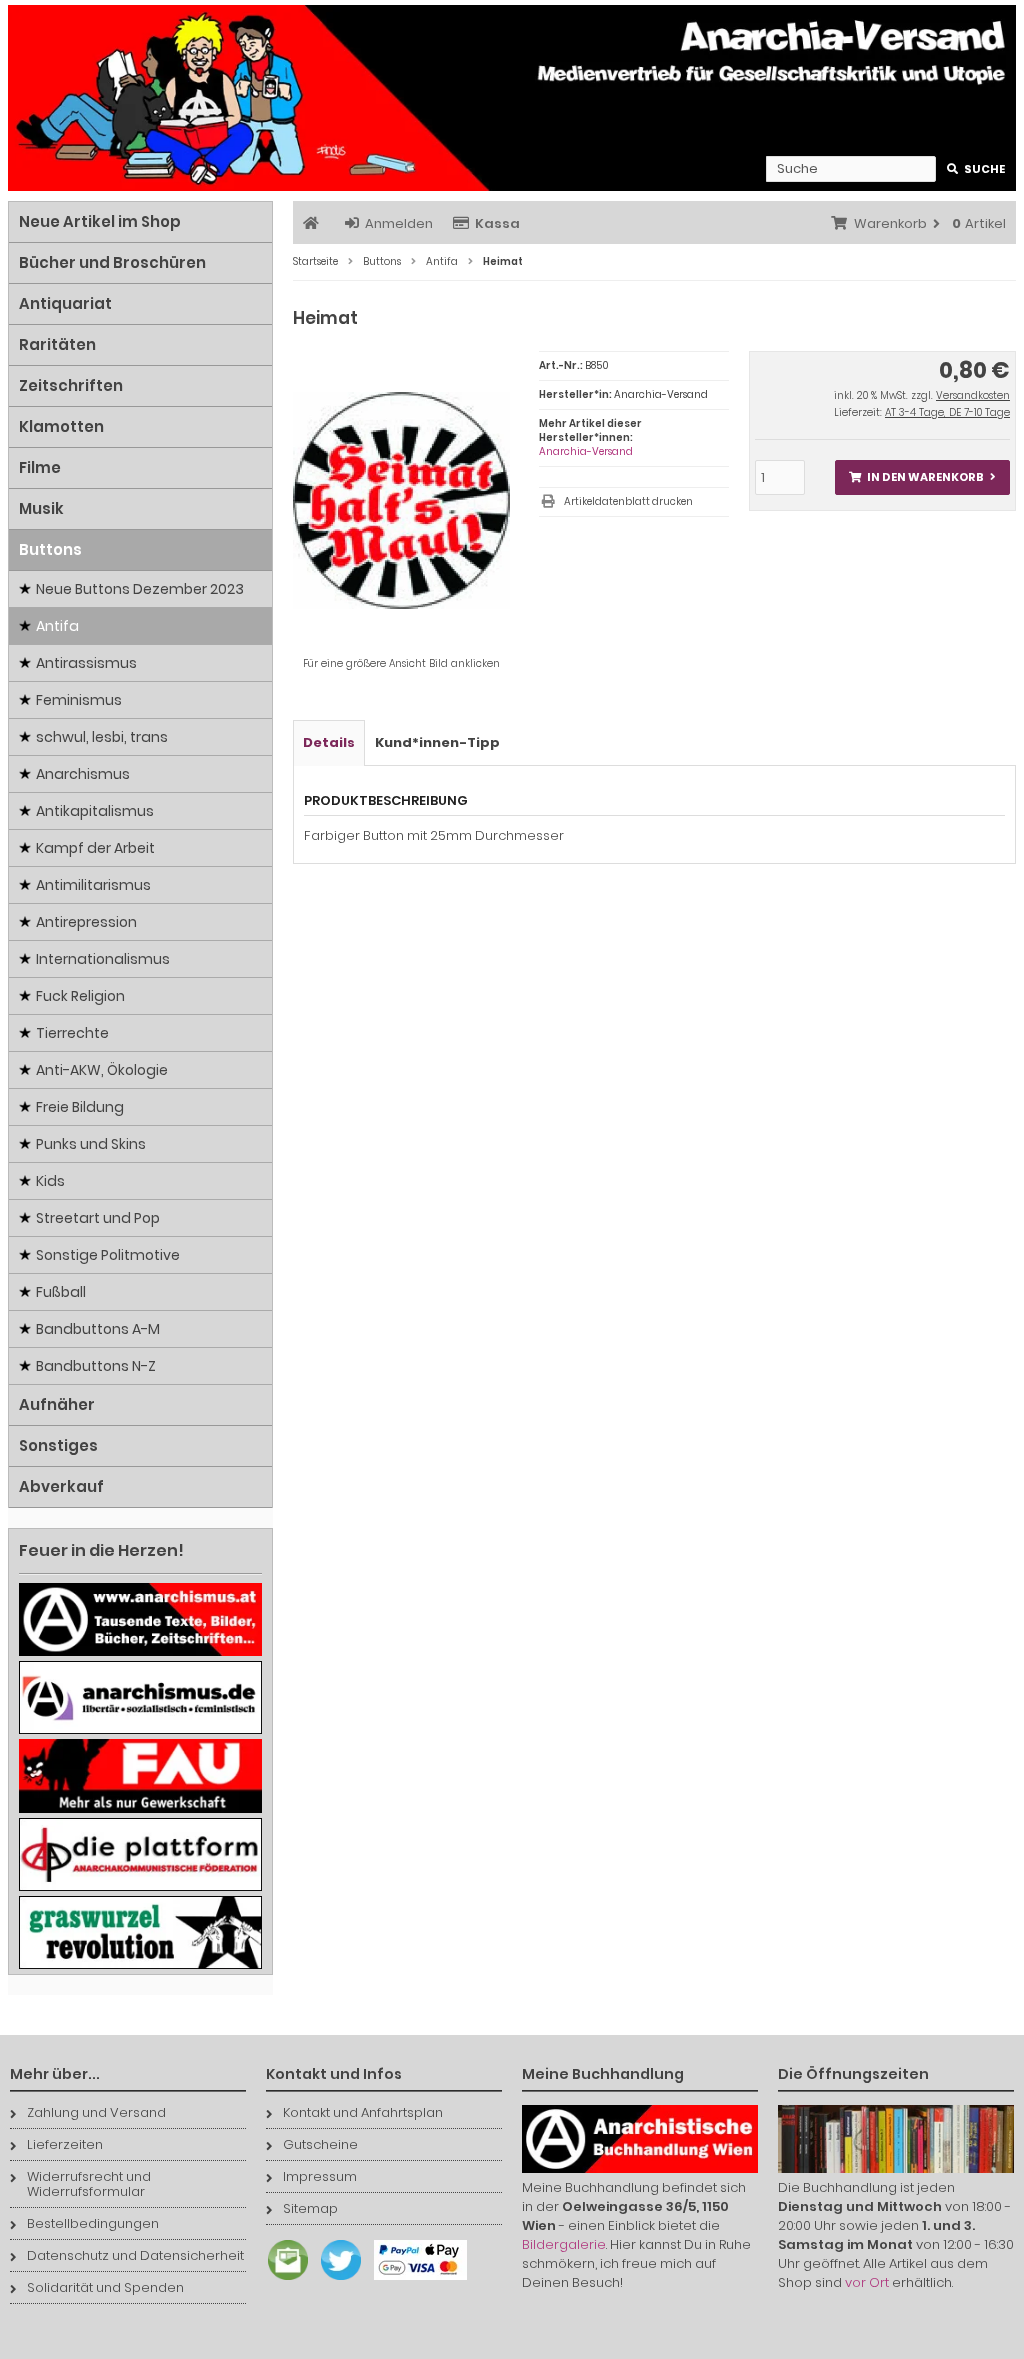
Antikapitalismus (95, 811)
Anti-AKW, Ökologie (102, 1070)
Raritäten (57, 344)
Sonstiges (58, 1445)
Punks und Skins (91, 1144)
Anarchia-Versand (586, 451)
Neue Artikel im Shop (100, 221)
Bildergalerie (564, 2244)
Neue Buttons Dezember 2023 (140, 589)
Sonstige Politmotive (108, 1255)
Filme (40, 467)
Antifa (57, 626)
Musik (41, 508)
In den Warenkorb (922, 477)
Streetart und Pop (98, 1218)
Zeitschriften (71, 385)
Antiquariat (65, 303)
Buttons (50, 549)
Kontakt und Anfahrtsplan (363, 2112)
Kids (50, 1181)
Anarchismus (83, 774)
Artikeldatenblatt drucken (628, 501)
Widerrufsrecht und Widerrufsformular (89, 2184)
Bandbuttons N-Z (96, 1366)
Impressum (320, 2176)
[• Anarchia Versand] (512, 98)
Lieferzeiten (65, 2144)
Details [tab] (329, 742)
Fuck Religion (80, 996)
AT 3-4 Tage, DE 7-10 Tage (947, 412)
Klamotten (61, 426)
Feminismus (79, 700)
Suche (976, 169)
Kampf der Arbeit (95, 848)
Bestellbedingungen (93, 2223)
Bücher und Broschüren (112, 262)
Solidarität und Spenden (105, 2287)
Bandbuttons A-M (98, 1329)
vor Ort (867, 2282)
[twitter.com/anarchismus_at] (336, 2280)
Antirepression (86, 922)
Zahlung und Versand (96, 2112)
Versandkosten (973, 395)
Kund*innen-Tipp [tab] (437, 742)
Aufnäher (57, 1404)
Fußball (61, 1292)
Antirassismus (86, 663)
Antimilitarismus (93, 885)
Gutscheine (320, 2144)
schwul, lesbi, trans (102, 737)
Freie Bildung (80, 1107)
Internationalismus (103, 959)
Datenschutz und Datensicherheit (135, 2255)
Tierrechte (72, 1033)
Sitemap (310, 2208)
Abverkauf (61, 1486)
